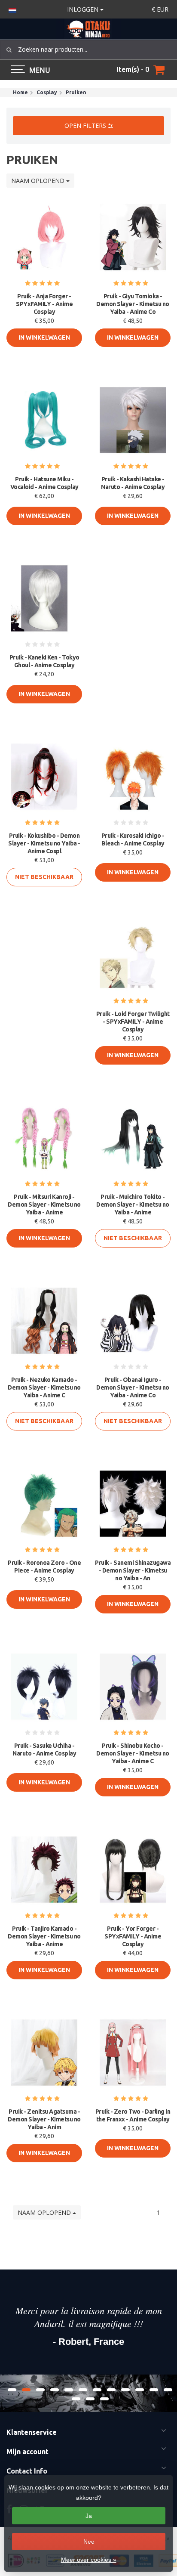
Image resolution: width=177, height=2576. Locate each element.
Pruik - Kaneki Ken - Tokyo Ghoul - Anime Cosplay (44, 661)
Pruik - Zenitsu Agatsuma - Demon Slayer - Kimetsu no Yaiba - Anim (44, 2119)
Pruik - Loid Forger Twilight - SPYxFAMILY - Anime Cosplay (133, 1022)
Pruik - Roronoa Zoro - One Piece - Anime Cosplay (44, 1567)
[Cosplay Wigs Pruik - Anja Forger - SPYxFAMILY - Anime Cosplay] (44, 237)
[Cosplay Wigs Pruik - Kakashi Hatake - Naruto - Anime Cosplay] (133, 420)
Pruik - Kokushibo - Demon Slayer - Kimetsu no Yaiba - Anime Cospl (44, 843)
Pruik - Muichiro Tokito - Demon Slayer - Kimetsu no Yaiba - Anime (133, 1204)
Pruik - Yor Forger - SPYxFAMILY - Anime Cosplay (133, 1936)
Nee (89, 2542)
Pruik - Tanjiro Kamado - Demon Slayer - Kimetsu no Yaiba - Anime (44, 1936)
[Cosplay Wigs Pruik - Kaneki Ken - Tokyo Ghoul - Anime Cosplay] (44, 598)
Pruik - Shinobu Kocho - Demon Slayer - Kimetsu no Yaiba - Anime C (133, 1753)
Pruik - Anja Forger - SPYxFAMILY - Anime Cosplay (44, 304)
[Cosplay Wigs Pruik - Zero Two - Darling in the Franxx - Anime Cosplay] (133, 2053)
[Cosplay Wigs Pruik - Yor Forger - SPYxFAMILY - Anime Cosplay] (133, 1870)
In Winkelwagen (44, 337)
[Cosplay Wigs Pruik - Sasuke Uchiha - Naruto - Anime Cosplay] (44, 1687)
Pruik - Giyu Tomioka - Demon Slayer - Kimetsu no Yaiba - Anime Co (133, 304)
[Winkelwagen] (159, 70)
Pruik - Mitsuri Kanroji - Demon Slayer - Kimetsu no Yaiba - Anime (44, 1204)
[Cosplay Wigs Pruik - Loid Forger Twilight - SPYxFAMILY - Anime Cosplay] (133, 955)
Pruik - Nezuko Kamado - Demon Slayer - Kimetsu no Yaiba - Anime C (44, 1387)
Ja (89, 2516)
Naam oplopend (39, 181)
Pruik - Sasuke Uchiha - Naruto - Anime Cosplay (44, 1749)
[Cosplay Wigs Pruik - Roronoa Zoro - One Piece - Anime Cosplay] (44, 1504)
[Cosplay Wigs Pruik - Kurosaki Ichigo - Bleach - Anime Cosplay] (133, 777)
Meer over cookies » (89, 2560)
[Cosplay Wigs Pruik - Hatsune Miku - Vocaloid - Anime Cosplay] (44, 420)
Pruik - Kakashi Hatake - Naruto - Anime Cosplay (133, 483)
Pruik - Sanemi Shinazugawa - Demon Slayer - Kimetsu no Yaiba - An (133, 1570)
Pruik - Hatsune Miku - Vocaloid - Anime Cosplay (44, 483)
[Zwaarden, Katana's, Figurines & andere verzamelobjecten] (88, 29)
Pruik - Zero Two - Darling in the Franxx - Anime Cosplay (133, 2115)
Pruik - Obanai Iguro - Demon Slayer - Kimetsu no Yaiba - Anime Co (133, 1387)
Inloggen (84, 9)
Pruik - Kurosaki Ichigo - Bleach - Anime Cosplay (133, 839)
